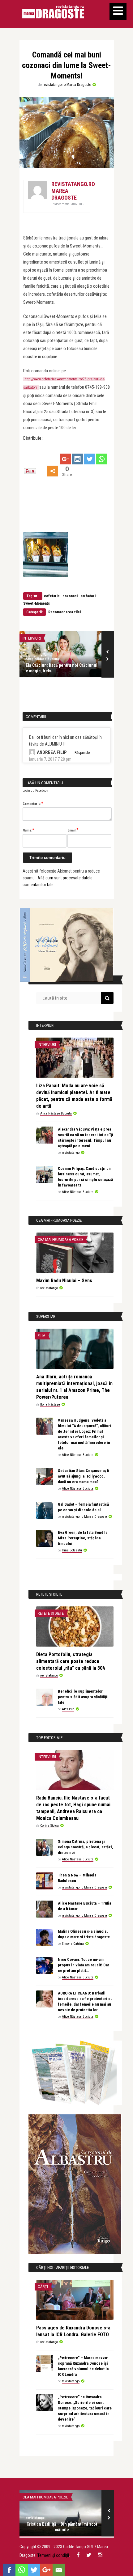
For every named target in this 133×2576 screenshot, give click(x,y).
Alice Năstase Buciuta (42, 659)
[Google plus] (65, 459)
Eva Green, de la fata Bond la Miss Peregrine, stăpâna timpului (83, 1538)
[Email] (59, 2570)
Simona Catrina (73, 1944)
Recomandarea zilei (64, 612)
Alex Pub (68, 1709)
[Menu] (118, 12)
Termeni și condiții (53, 2555)
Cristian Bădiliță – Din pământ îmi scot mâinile (62, 2527)
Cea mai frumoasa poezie (60, 1239)
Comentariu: (33, 803)
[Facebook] (9, 2570)
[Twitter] (90, 459)
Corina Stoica (49, 1826)
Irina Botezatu (72, 1550)
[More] (53, 471)
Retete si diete (51, 1613)
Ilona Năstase (50, 1404)
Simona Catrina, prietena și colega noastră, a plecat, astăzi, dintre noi (86, 1847)
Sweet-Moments (36, 603)
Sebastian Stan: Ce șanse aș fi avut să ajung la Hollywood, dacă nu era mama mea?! (84, 1476)
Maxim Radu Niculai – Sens (64, 1281)
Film (42, 1336)
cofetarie (52, 596)
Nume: (28, 830)
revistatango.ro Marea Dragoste (67, 85)
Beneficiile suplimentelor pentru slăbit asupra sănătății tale (83, 1697)
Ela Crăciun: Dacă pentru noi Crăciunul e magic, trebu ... (62, 668)
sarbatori (88, 596)
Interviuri (32, 638)
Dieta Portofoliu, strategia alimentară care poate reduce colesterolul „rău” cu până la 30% (71, 1661)
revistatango (71, 1153)
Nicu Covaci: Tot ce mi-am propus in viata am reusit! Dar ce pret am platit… (84, 1965)
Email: (73, 830)
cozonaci (70, 596)
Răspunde (82, 753)
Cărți (43, 2287)
